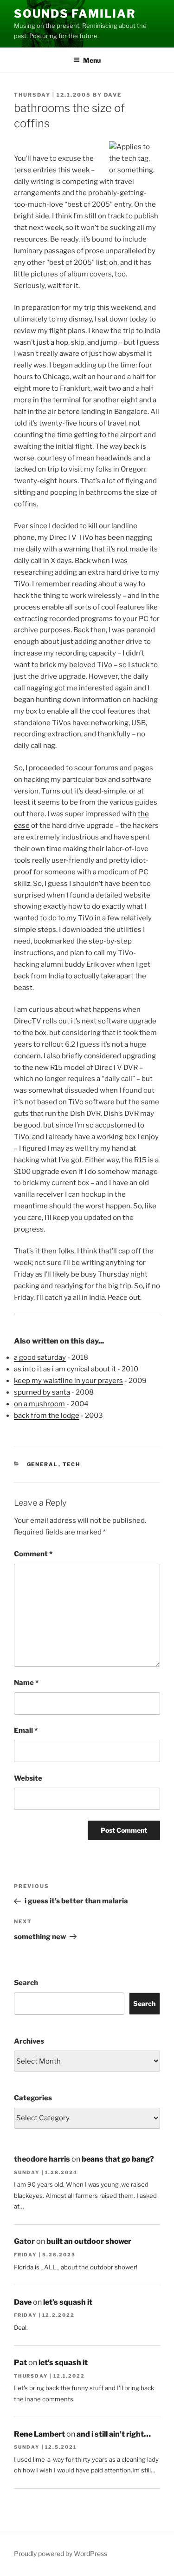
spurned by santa (42, 1392)
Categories (33, 2098)
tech (72, 1464)
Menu (92, 60)
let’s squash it (68, 2302)
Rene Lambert (39, 2434)
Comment (33, 1554)
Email (26, 1730)
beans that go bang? (118, 2159)
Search (26, 1983)
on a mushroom (39, 1404)
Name (26, 1683)
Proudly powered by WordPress (61, 2553)
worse (24, 458)
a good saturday (40, 1357)
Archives (29, 2041)
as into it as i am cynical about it (65, 1369)
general (43, 1464)
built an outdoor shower (89, 2241)
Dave (113, 95)
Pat (20, 2363)
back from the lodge (47, 1416)
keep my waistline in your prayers (68, 1381)
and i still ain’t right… (114, 2434)
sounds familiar (75, 14)
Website (28, 1778)
